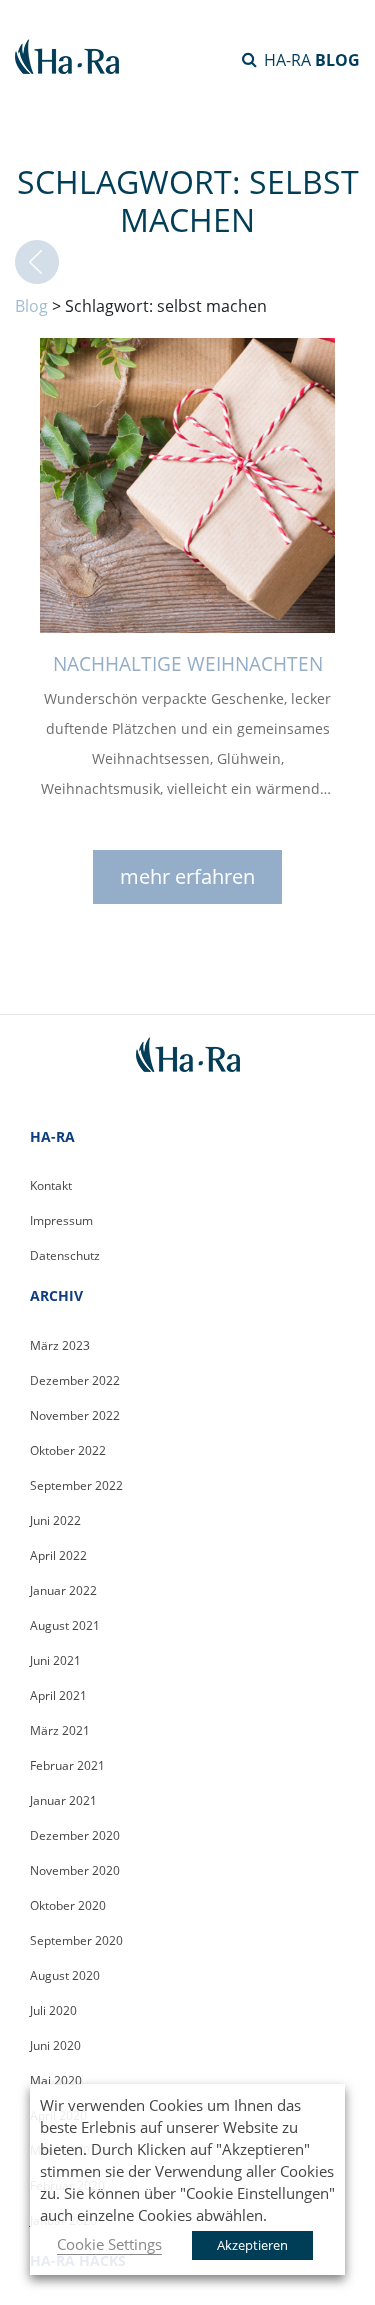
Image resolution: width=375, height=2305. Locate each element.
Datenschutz (65, 1255)
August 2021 (65, 1625)
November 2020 (75, 1870)
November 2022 (75, 1415)
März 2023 (60, 1345)
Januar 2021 (63, 1800)
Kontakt (51, 1185)
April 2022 (58, 1555)
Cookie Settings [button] (109, 2244)
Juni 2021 (55, 1660)
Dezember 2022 (75, 1380)
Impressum (61, 1220)
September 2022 (76, 1485)
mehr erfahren (187, 876)
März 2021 (60, 1730)
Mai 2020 (56, 2080)
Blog (31, 306)
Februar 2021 (67, 1765)
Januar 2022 (63, 1590)
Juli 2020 (53, 2010)
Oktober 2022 (68, 1450)
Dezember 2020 (75, 1835)
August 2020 (65, 1975)
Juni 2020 (55, 2045)
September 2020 (76, 1940)
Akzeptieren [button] (252, 2245)
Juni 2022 (55, 1520)
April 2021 (58, 1695)
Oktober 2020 (68, 1905)
